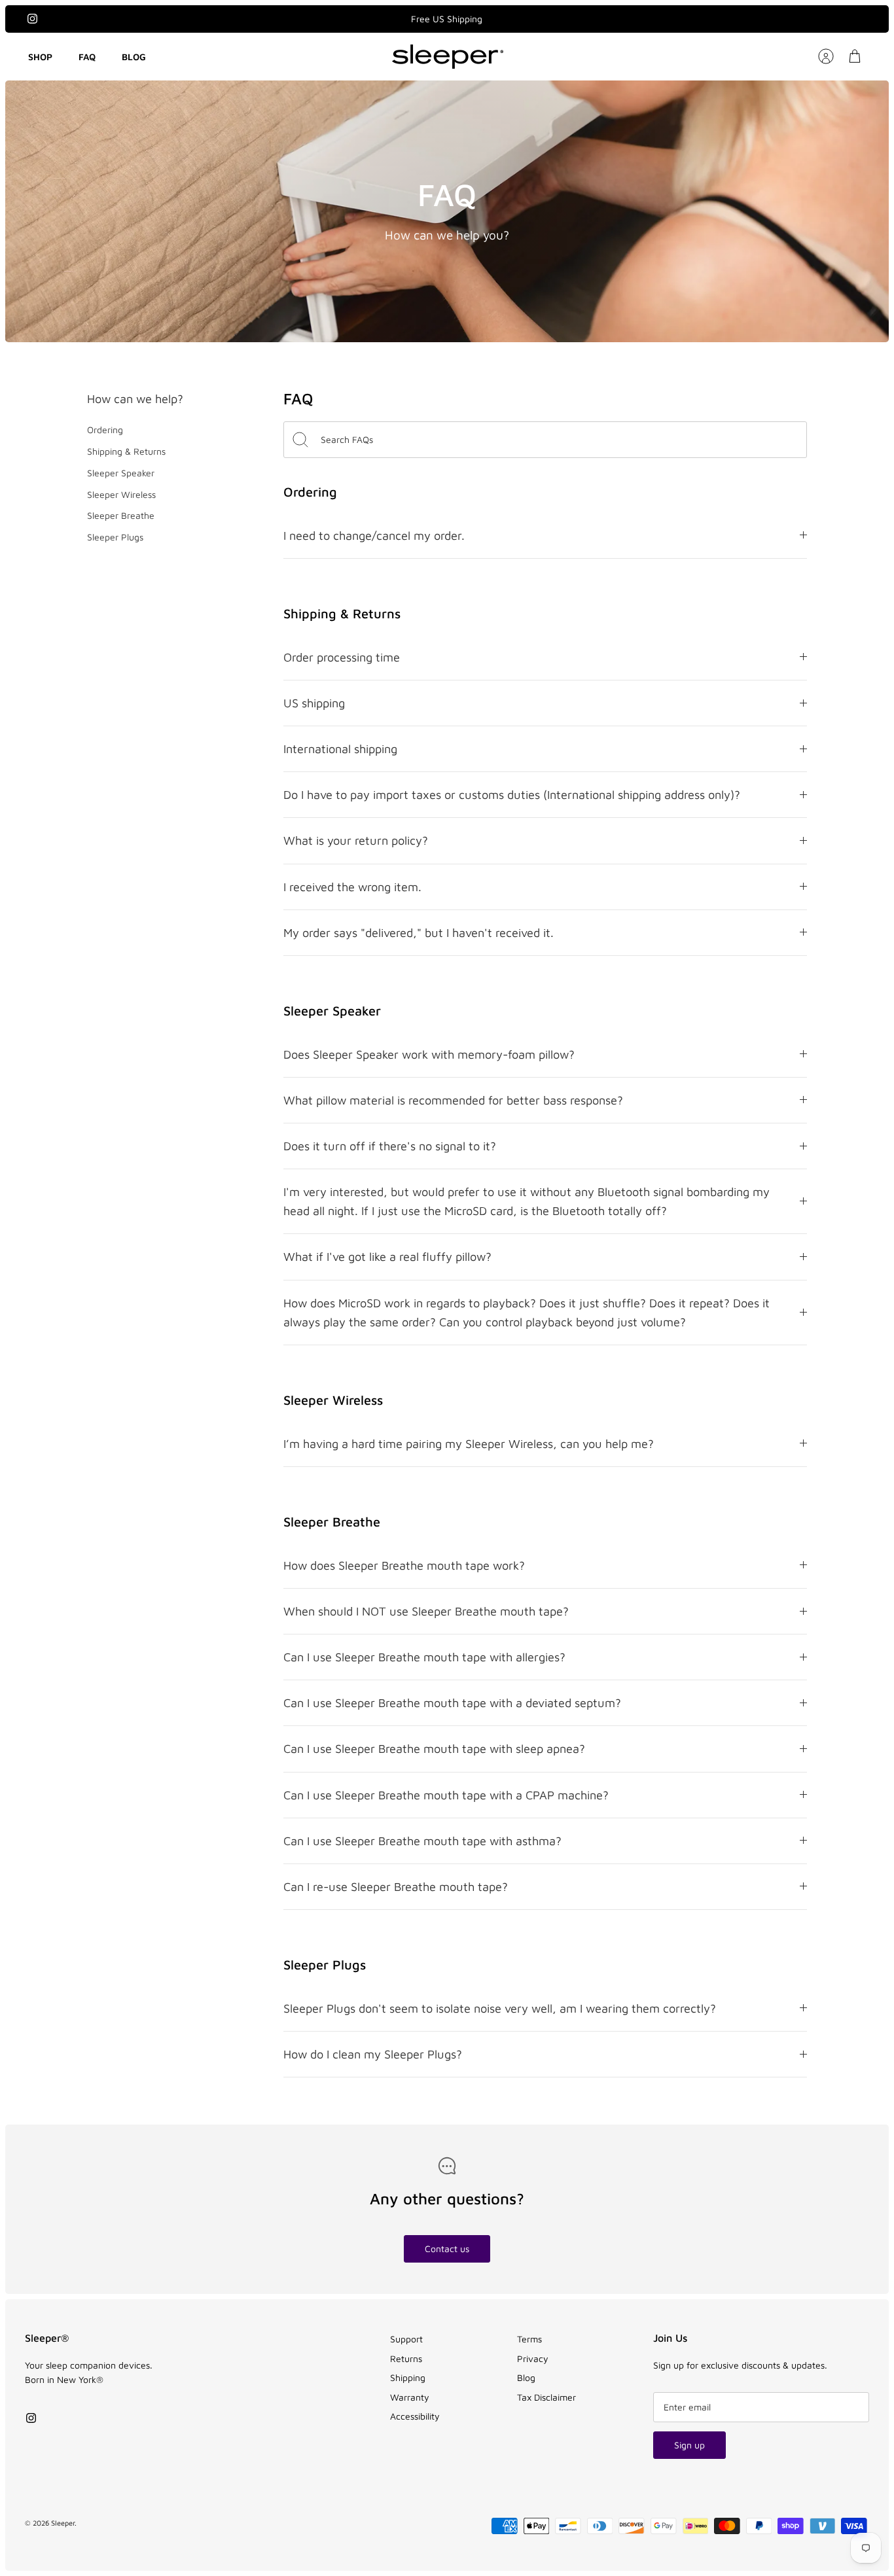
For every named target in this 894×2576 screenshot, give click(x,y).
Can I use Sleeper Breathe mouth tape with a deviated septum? (452, 1703)
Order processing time (342, 657)
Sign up (689, 2445)
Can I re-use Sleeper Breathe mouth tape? (396, 1886)
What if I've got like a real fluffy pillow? (387, 1256)
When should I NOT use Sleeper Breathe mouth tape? (426, 1611)
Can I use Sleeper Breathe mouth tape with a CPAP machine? (446, 1795)
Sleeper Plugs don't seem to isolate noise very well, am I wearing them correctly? (500, 2008)
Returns (406, 2358)
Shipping (408, 2377)
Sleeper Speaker (121, 473)
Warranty (410, 2397)
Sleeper (63, 2523)
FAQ (87, 57)
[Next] (566, 19)
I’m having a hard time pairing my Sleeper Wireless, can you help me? (469, 1443)
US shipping (314, 703)
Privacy (533, 2358)
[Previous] (328, 19)
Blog (526, 2377)
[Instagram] (32, 19)
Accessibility (415, 2416)
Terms (529, 2339)
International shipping (340, 749)
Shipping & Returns (126, 451)
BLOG (134, 57)
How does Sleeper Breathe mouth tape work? (404, 1565)
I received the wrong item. (352, 887)
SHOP (40, 57)
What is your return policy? (356, 840)
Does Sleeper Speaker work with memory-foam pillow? (429, 1054)
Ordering (105, 430)
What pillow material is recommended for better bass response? (453, 1100)
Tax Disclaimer (546, 2397)
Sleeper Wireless (121, 494)
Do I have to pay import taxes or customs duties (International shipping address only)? (512, 794)
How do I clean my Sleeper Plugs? (373, 2054)
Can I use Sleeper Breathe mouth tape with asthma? (422, 1841)
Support (406, 2339)
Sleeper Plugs (115, 537)
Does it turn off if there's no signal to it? (390, 1146)
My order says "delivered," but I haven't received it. (419, 932)
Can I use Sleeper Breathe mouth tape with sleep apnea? (434, 1748)
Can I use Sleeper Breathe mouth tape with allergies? (424, 1657)
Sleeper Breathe (121, 515)
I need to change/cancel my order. (374, 535)
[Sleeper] (448, 57)
